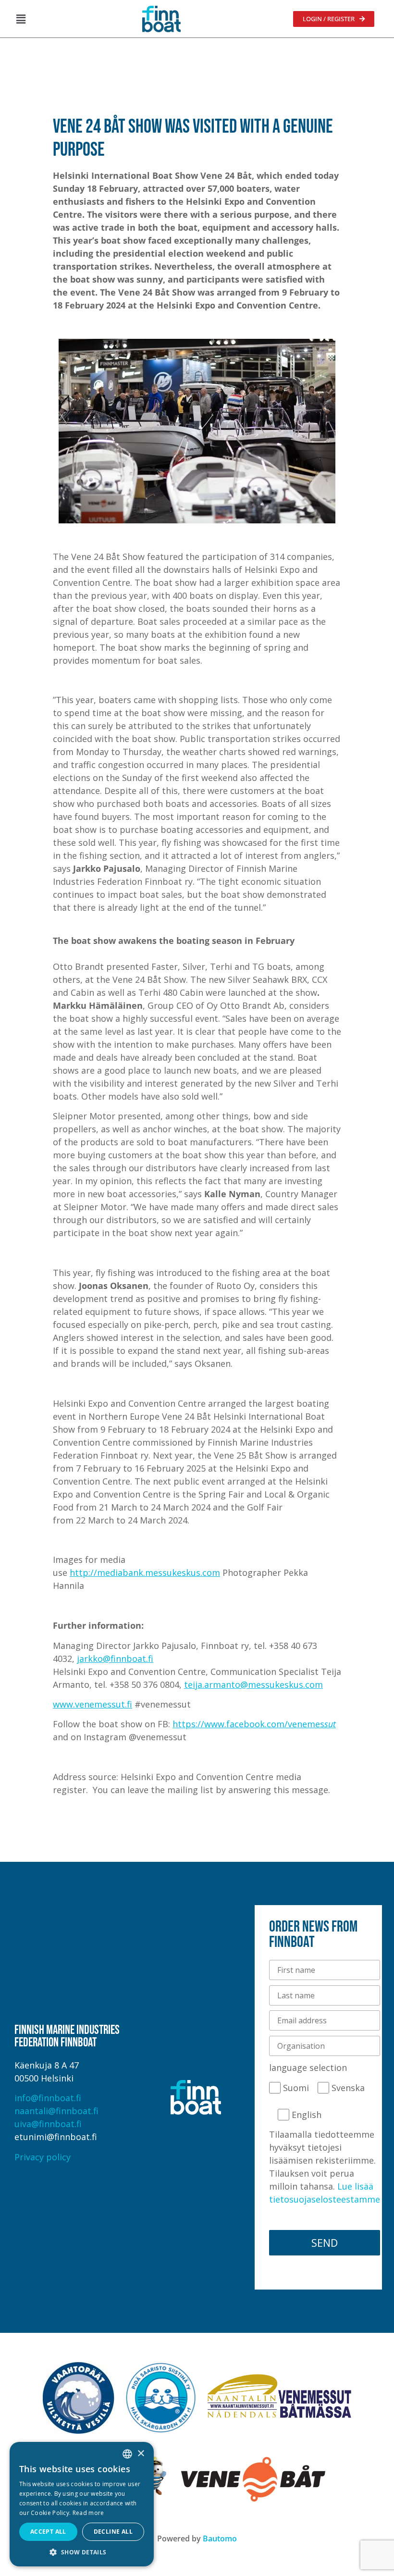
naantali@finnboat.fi (56, 2111)
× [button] (141, 2454)
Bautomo (220, 2539)
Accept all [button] (48, 2532)
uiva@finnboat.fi (48, 2124)
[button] (21, 19)
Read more (88, 2513)
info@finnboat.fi (48, 2098)
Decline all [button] (113, 2532)
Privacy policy (43, 2157)
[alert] (82, 2504)
